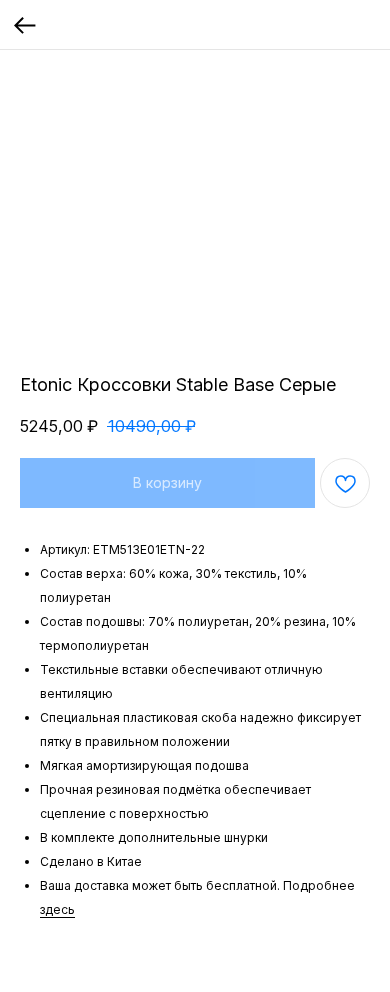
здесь (57, 909)
